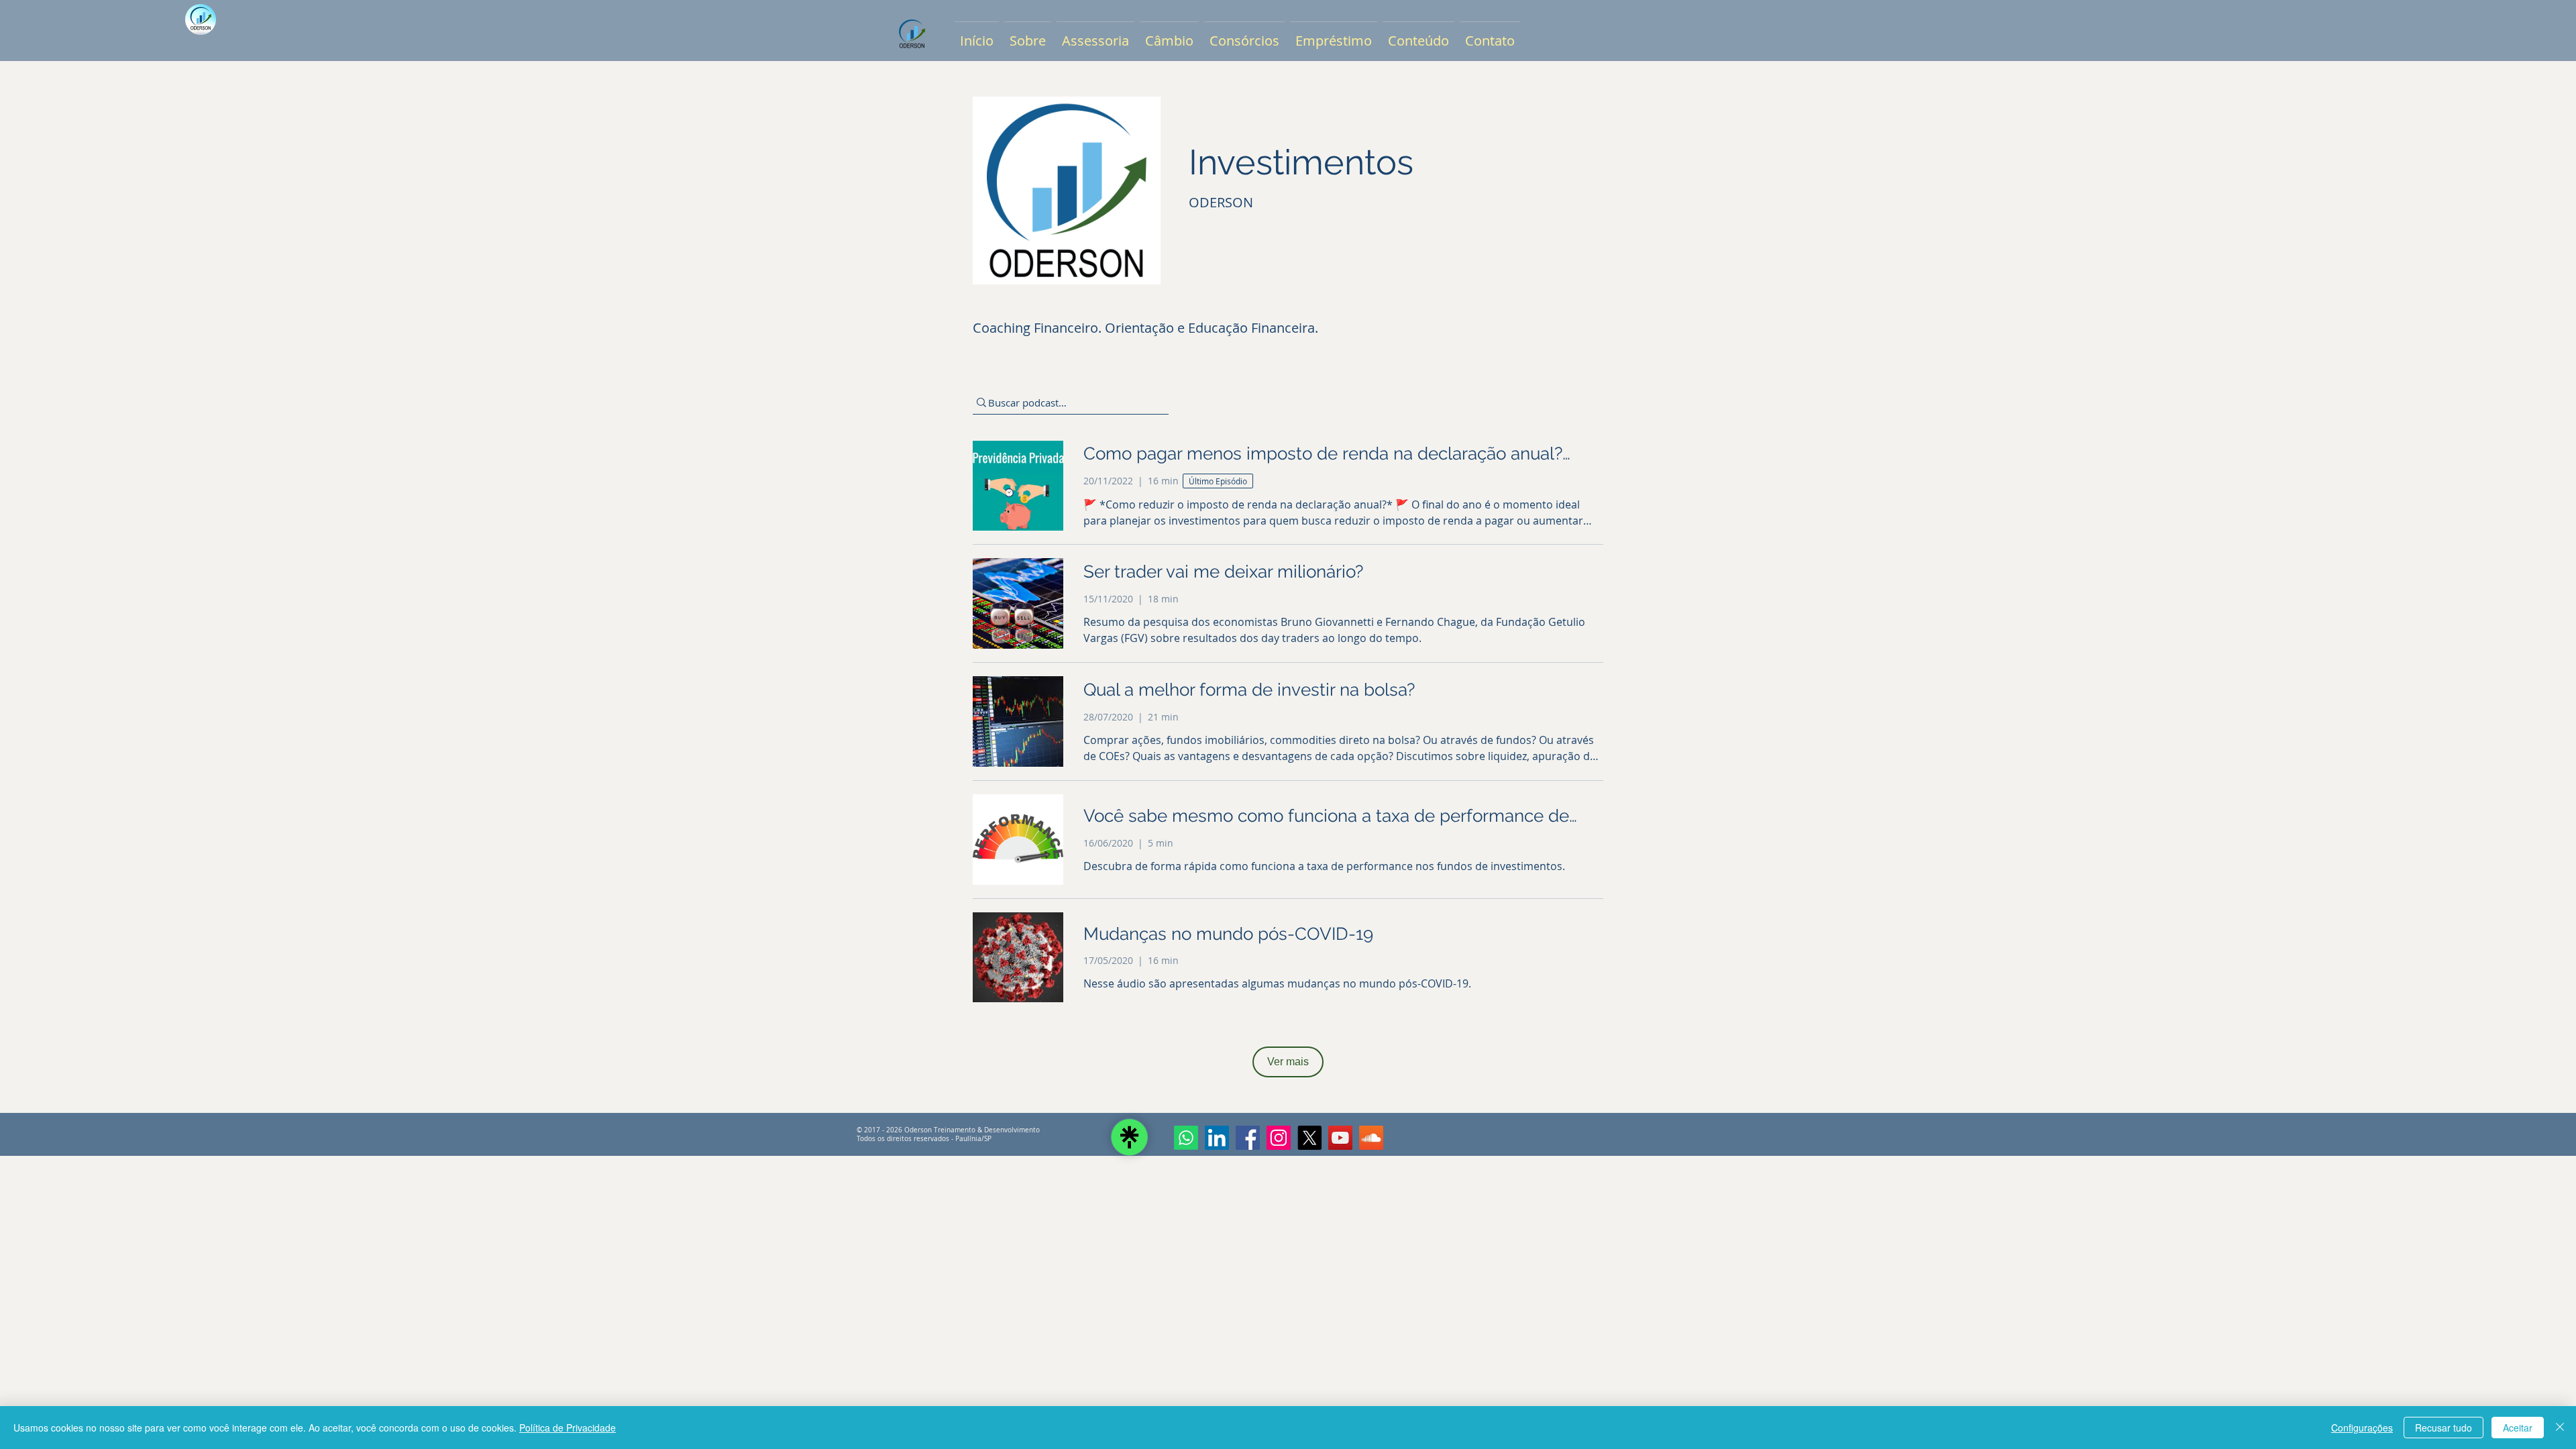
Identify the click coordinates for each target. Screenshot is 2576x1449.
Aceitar (2518, 1428)
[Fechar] (2560, 1428)
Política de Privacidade (568, 1428)
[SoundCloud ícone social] (1371, 1138)
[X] (1309, 1138)
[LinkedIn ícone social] (1217, 1138)
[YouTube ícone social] (1340, 1138)
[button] (1028, 35)
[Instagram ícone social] (1279, 1138)
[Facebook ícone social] (1248, 1138)
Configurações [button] (2362, 1428)
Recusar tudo (2444, 1428)
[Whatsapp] (1186, 1138)
